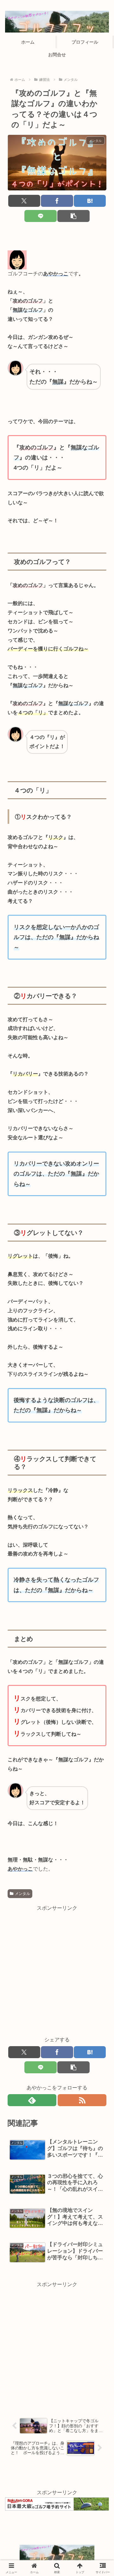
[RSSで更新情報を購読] (82, 2100)
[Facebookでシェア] (57, 201)
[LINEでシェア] (40, 216)
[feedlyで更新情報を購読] (32, 2100)
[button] (73, 216)
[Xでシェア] (24, 201)
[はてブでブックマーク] (90, 201)
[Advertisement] (57, 1970)
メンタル (22, 1894)
